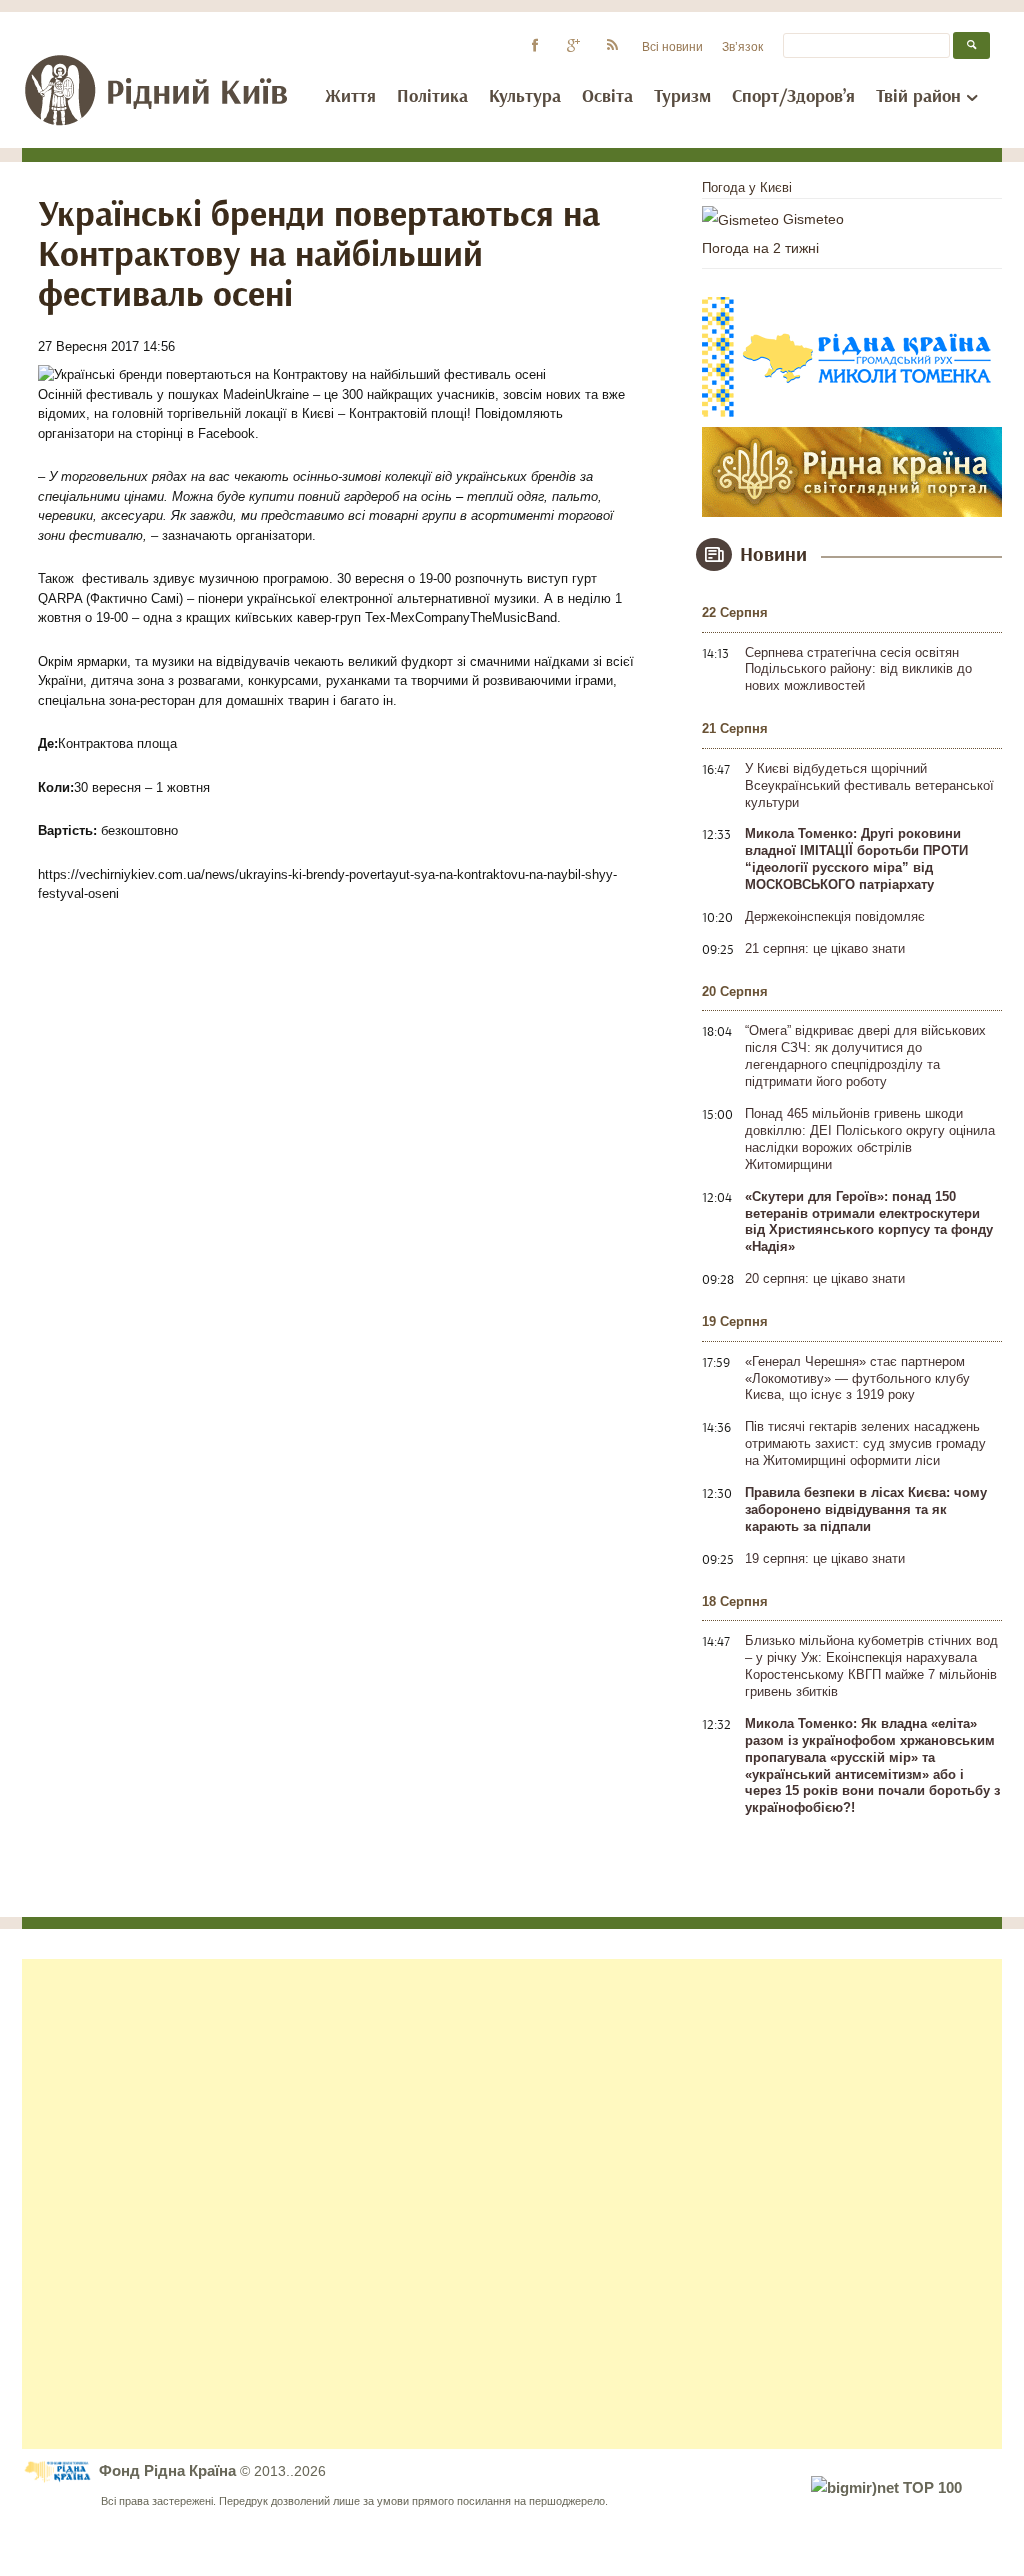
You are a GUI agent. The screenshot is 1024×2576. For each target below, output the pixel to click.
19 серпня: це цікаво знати (825, 1558)
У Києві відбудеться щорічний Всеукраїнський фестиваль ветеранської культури (869, 785)
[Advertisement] (512, 2204)
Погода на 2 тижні (760, 248)
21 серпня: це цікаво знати (825, 948)
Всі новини (672, 46)
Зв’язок (742, 46)
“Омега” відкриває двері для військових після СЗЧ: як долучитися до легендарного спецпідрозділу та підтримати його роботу (865, 1056)
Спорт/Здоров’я (793, 97)
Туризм (682, 97)
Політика (432, 97)
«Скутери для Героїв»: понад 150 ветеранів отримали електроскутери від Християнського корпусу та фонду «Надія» (869, 1222)
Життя (350, 97)
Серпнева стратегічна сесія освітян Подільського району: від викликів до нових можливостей (858, 669)
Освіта (607, 97)
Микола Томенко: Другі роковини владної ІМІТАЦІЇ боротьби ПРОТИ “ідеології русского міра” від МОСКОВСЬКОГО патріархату (856, 859)
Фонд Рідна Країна (169, 2470)
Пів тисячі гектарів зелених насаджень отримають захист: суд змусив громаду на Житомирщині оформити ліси (865, 1443)
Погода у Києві (747, 187)
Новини (773, 555)
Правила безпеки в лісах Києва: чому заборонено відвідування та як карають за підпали (866, 1509)
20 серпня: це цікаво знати (825, 1278)
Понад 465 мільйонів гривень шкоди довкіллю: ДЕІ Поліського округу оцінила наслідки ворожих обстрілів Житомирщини (870, 1139)
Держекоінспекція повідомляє (835, 916)
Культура (525, 97)
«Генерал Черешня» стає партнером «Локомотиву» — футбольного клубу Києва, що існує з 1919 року (857, 1378)
